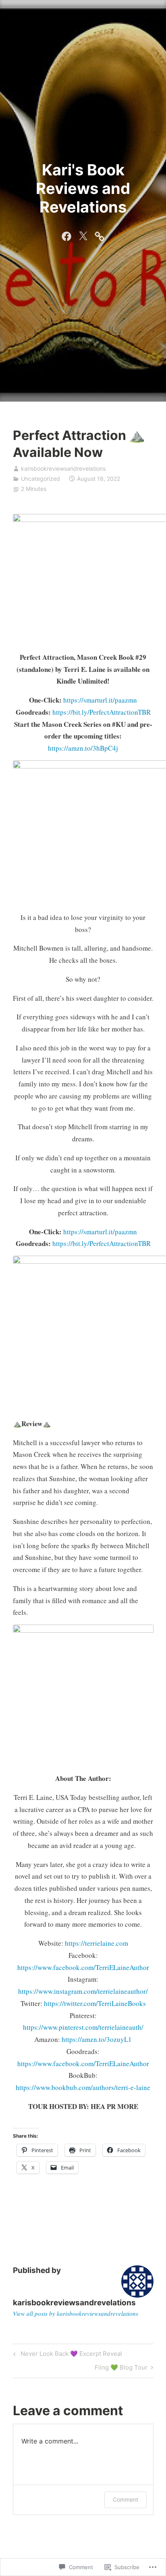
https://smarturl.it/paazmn (100, 700)
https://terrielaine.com (96, 1943)
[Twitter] (83, 235)
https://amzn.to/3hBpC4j (83, 748)
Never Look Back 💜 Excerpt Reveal (66, 2355)
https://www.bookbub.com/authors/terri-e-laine (83, 2087)
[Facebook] (66, 235)
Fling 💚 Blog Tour (121, 2369)
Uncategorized (40, 479)
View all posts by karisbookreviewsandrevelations (76, 2313)
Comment (126, 2499)
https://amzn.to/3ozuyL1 (97, 2039)
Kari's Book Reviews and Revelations (83, 188)
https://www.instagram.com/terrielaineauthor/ (83, 1991)
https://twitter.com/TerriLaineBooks (95, 2003)
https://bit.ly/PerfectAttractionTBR (102, 712)
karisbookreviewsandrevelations (63, 468)
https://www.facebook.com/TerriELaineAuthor (83, 1967)
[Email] (100, 235)
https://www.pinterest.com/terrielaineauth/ (83, 2027)
